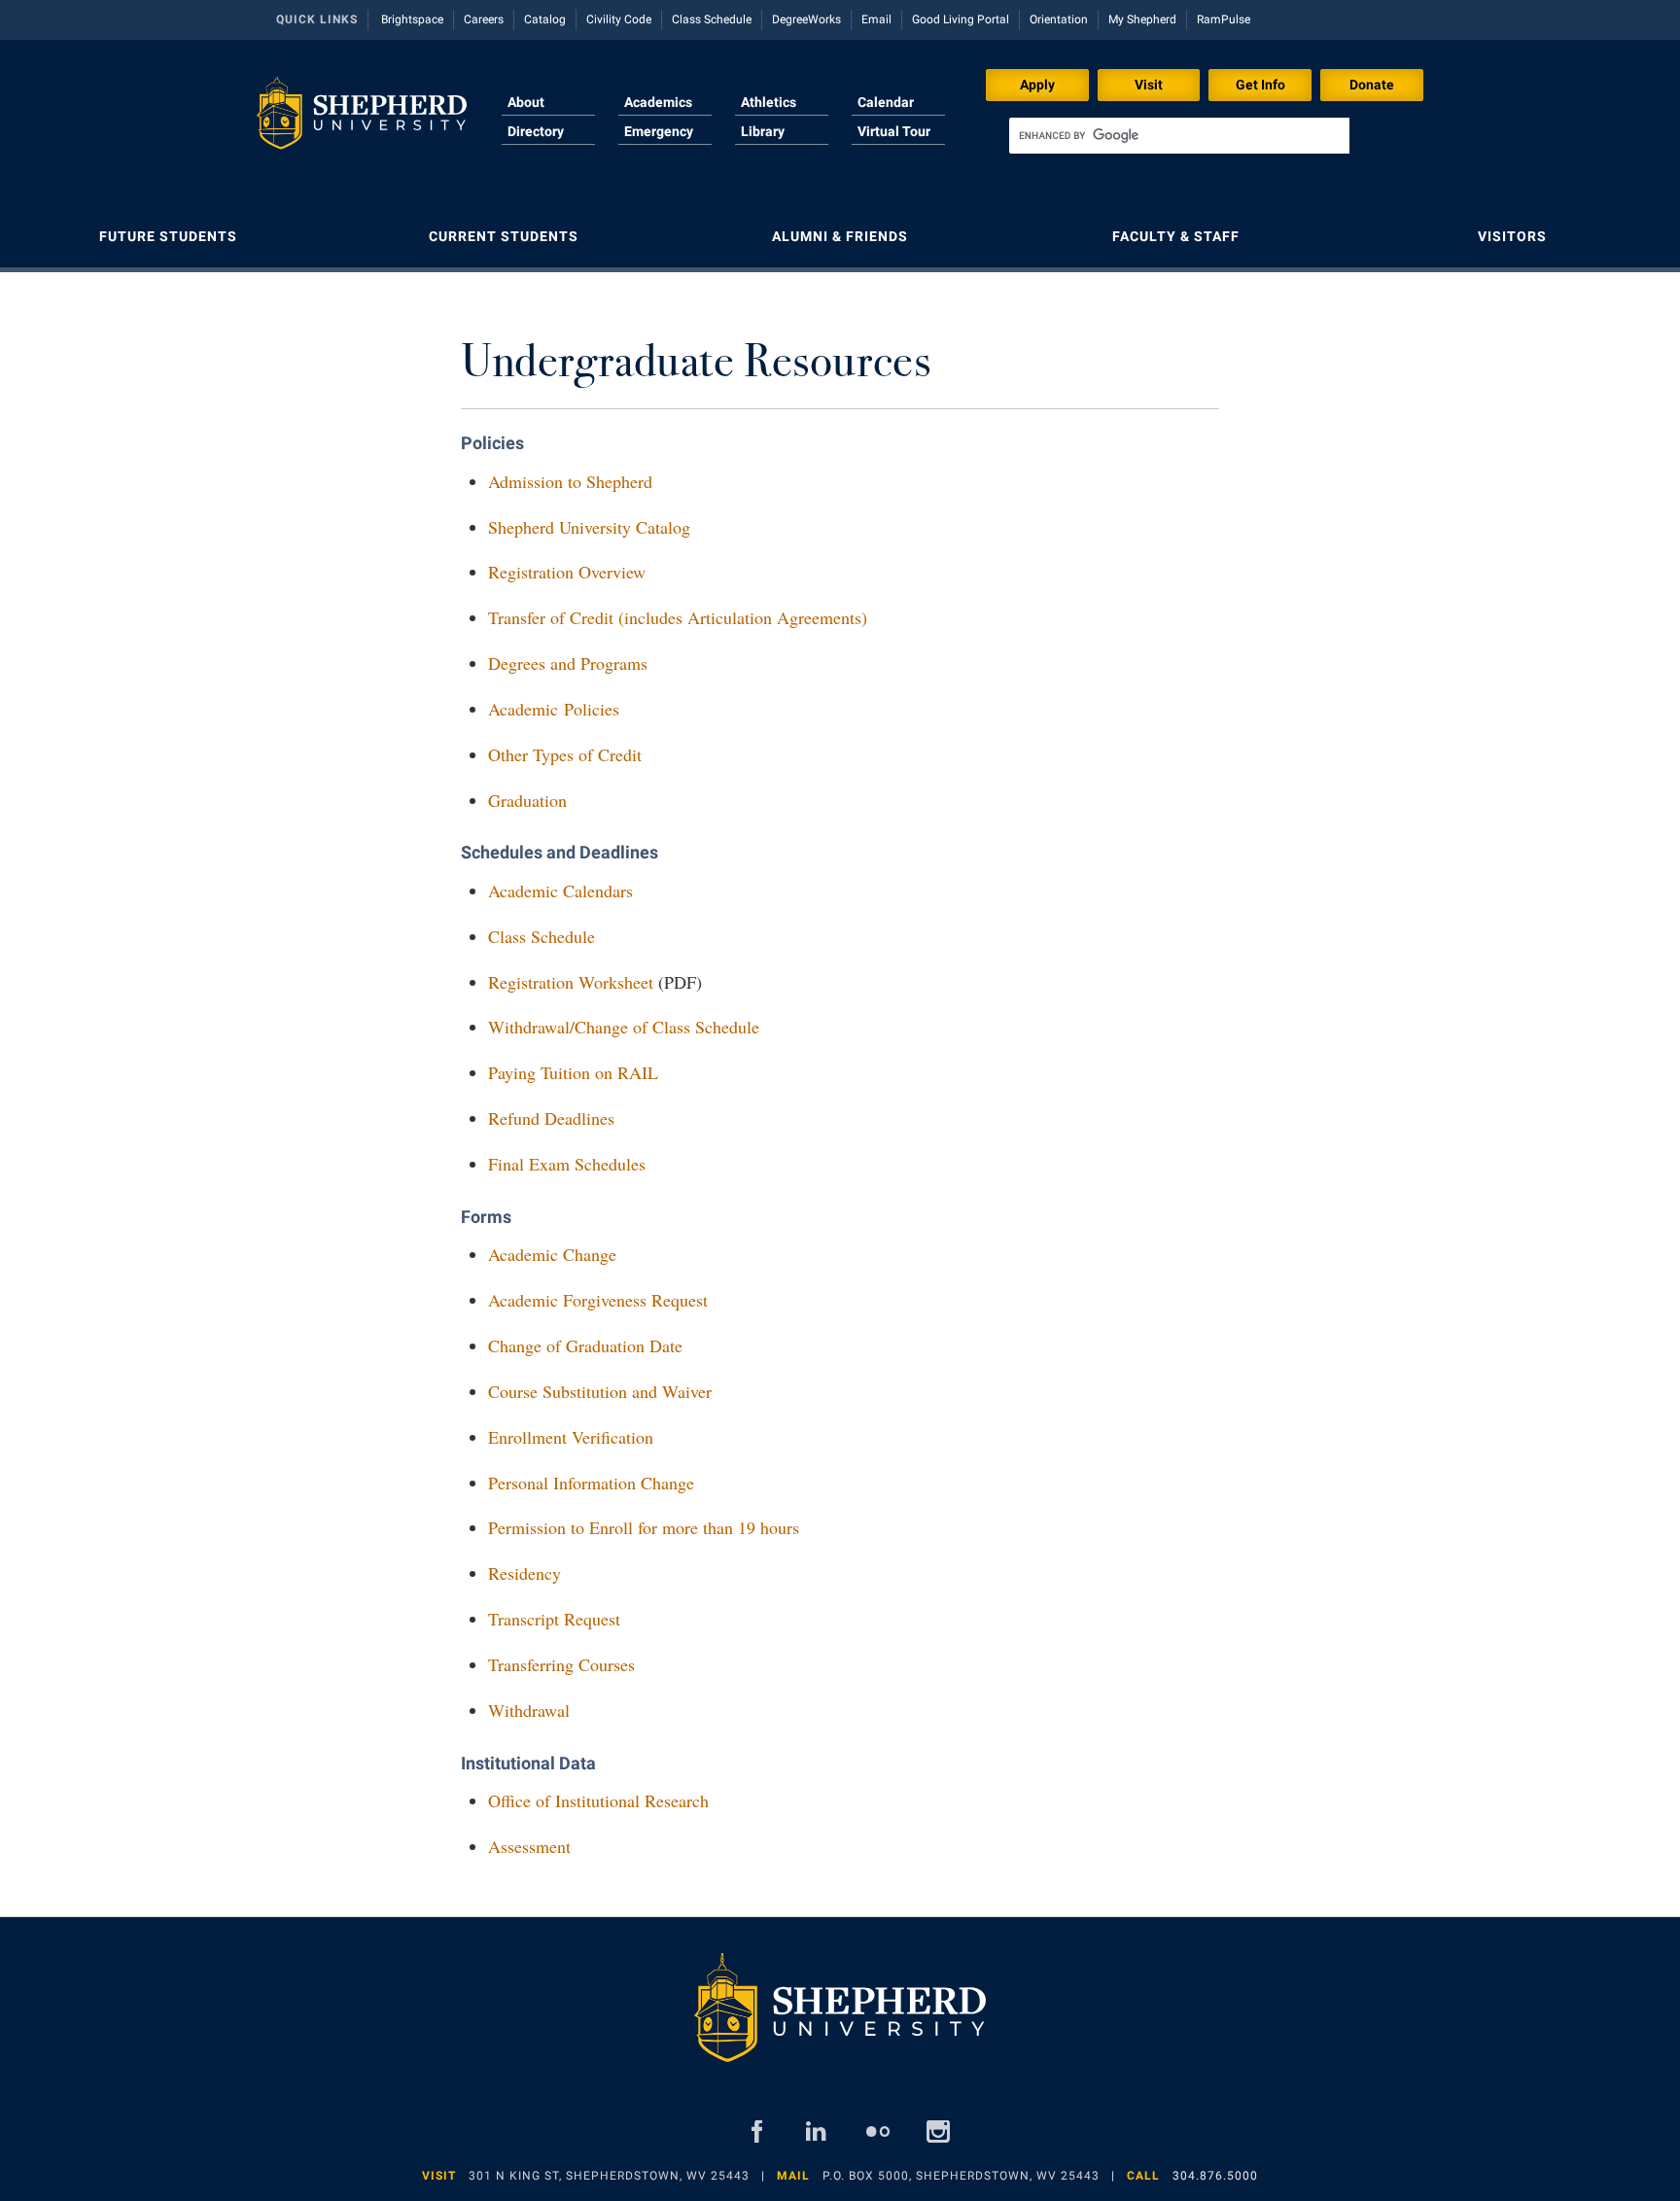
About (526, 102)
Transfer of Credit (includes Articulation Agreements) (678, 617)
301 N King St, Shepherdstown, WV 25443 (609, 2176)
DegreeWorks (806, 19)
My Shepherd (1142, 19)
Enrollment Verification (571, 1437)
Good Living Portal (961, 19)
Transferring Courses (561, 1664)
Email (876, 19)
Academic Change (552, 1254)
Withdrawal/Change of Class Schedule (624, 1027)
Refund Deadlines (551, 1118)
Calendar (886, 102)
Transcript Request (554, 1619)
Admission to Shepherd (570, 481)
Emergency (659, 131)
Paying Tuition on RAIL (573, 1072)
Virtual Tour (894, 131)
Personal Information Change (591, 1483)
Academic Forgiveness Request (598, 1300)
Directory (536, 131)
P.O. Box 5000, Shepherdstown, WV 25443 (961, 2176)
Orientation (1059, 19)
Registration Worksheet (571, 982)
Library (763, 131)
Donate (1372, 85)
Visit (1149, 85)
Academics (658, 102)
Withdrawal (529, 1710)
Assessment (529, 1846)
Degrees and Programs (568, 663)
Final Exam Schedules (567, 1164)
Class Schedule (712, 19)
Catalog (545, 19)
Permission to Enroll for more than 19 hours (644, 1527)
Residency (525, 1573)
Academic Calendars (560, 891)
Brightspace (412, 19)
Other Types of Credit (565, 754)
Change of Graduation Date (585, 1345)
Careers (484, 19)
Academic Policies (554, 709)
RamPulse (1224, 19)
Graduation (527, 800)
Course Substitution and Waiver (600, 1391)
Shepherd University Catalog (589, 527)
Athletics (769, 102)
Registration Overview (567, 572)
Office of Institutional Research (598, 1800)
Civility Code (619, 19)
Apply (1037, 85)
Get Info (1260, 85)
